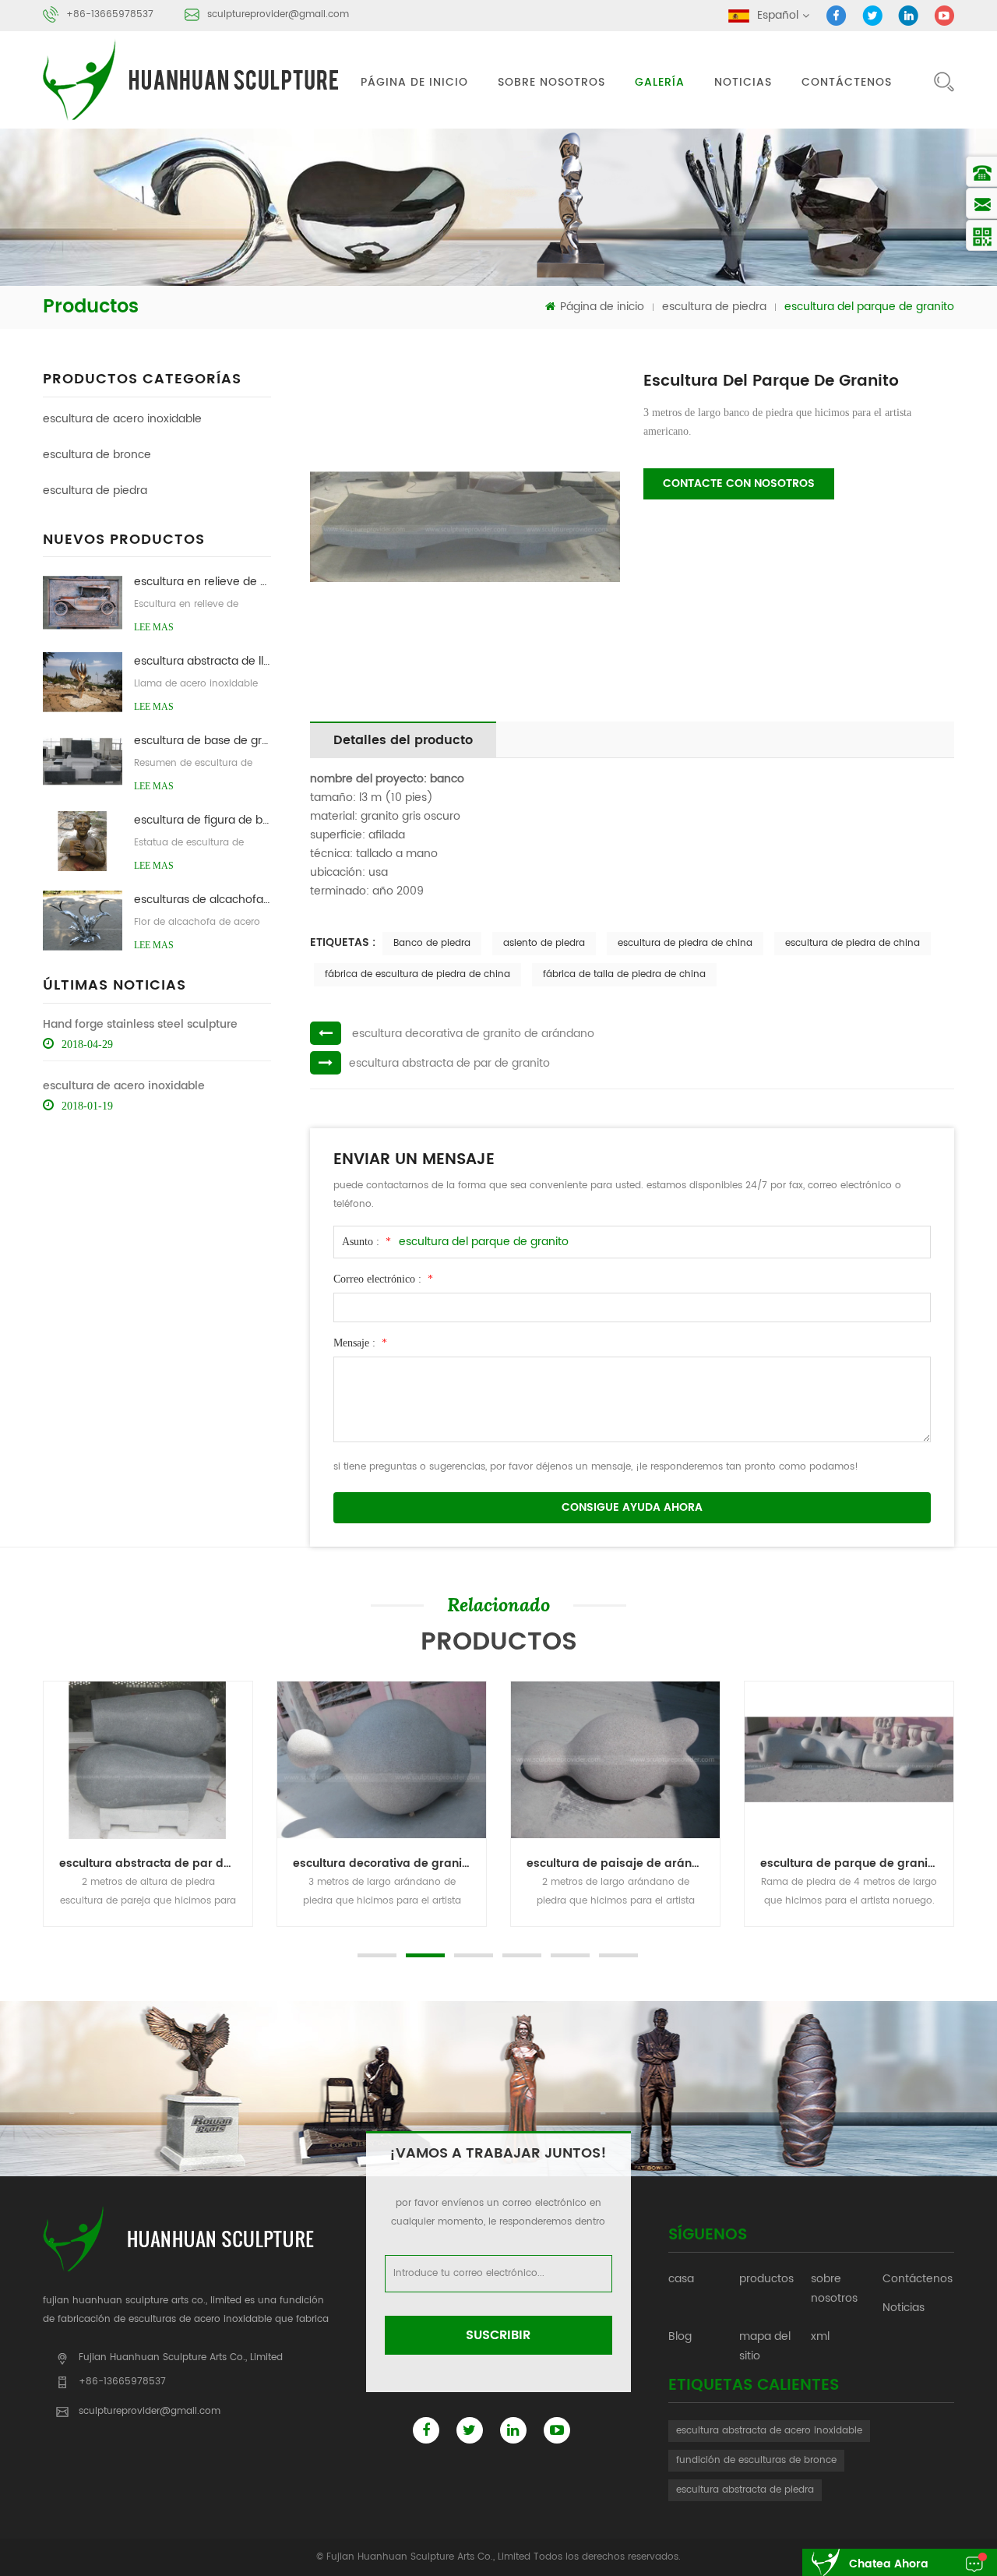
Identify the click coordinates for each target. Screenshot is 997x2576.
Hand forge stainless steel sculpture (140, 1024)
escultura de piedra (714, 307)
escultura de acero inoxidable (122, 419)
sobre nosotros (551, 82)
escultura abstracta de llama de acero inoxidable (202, 661)
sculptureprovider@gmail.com (278, 14)
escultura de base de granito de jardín (202, 741)
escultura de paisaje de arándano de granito (623, 1863)
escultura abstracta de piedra (745, 2490)
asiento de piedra (544, 943)
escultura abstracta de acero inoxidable (769, 2431)
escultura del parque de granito (484, 1242)
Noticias (743, 82)
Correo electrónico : (383, 1279)
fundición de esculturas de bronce (756, 2460)
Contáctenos (847, 82)
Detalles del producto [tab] (403, 740)
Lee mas (154, 627)
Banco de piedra (432, 943)
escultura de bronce (97, 455)
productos (766, 2279)
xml (820, 2336)
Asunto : (366, 1242)
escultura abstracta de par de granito (449, 1063)
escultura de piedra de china (685, 943)
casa (681, 2279)
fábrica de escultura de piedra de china (417, 974)
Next (39, 1927)
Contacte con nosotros (739, 483)
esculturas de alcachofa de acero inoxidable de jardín (202, 900)
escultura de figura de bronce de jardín (202, 820)
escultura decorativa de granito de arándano (473, 1034)
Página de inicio (414, 82)
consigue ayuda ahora (632, 1507)
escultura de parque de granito (849, 1863)
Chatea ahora (889, 2564)
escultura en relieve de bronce (202, 582)
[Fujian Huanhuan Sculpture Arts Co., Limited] (193, 80)
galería (660, 82)
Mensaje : (360, 1343)
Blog (680, 2336)
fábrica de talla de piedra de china (624, 974)
